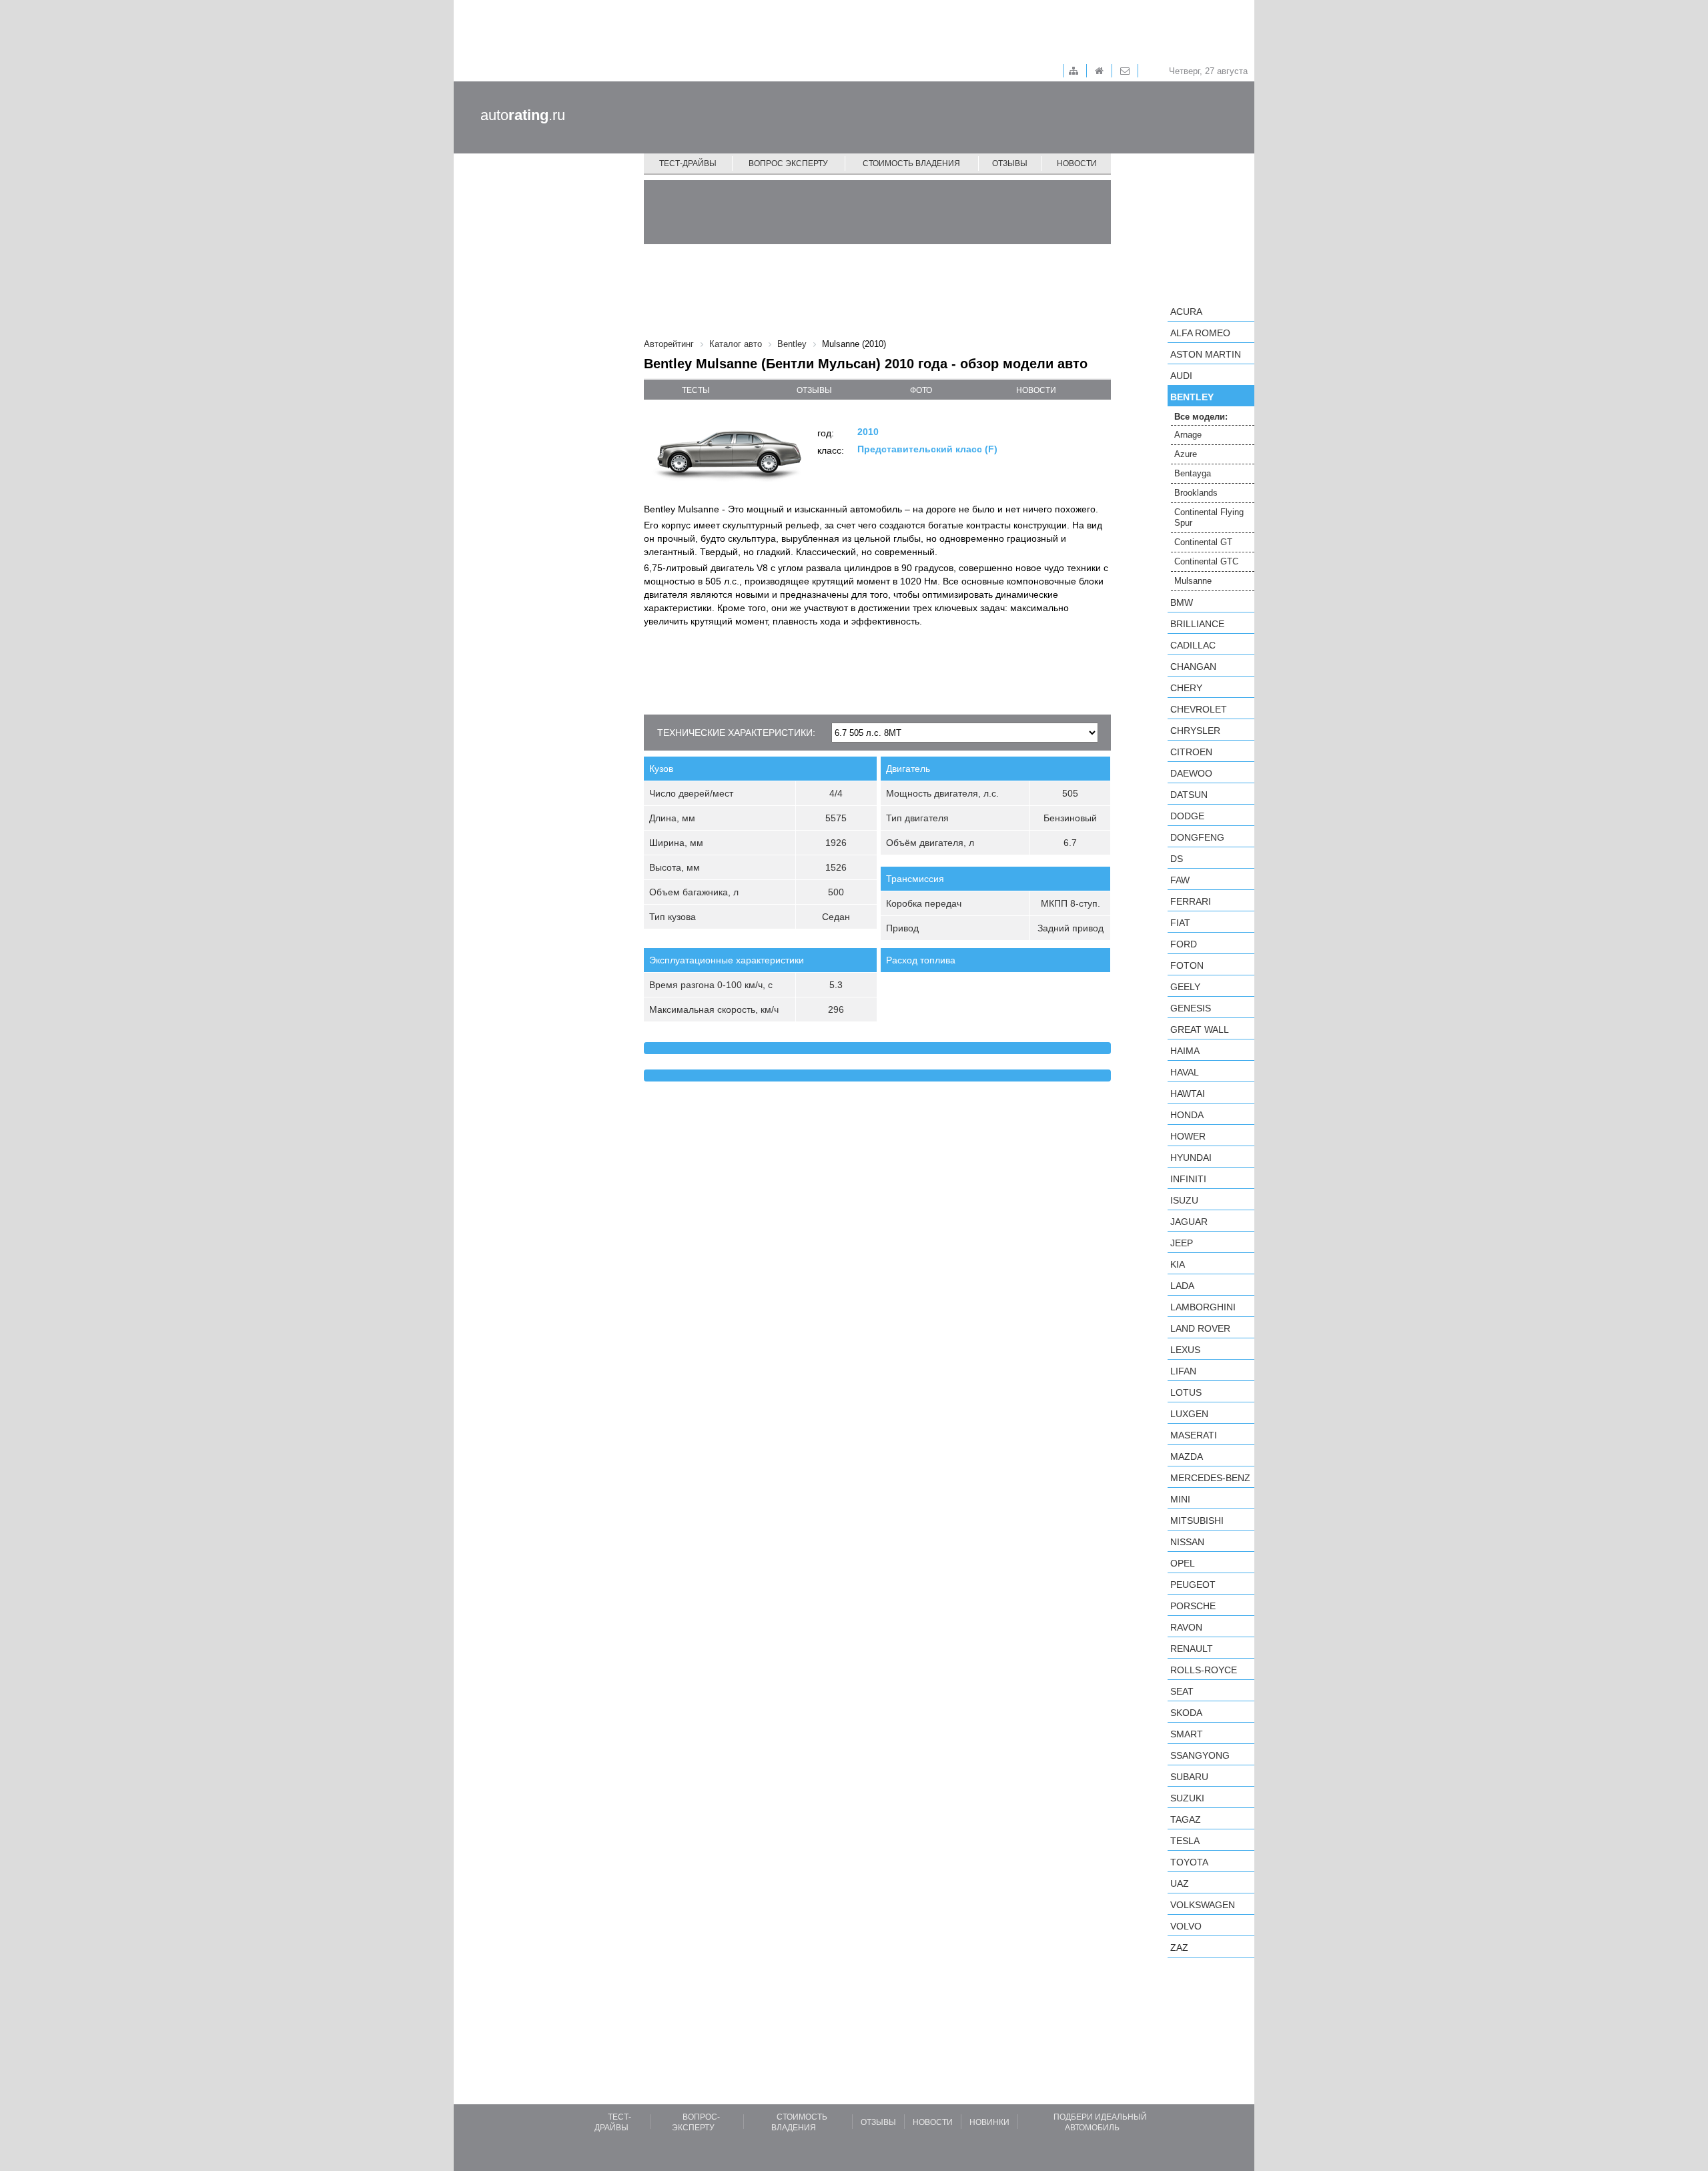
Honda (1187, 1115)
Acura (1186, 312)
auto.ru (523, 115)
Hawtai (1188, 1094)
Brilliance (1197, 624)
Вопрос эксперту (788, 163)
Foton (1187, 965)
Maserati (1194, 1435)
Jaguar (1189, 1222)
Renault (1192, 1649)
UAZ (1180, 1883)
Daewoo (1191, 773)
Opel (1183, 1563)
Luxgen (1189, 1414)
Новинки (989, 2122)
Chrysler (1195, 731)
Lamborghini (1203, 1307)
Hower (1188, 1136)
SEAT (1182, 1691)
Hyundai (1191, 1158)
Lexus (1185, 1350)
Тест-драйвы (688, 163)
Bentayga (1193, 473)
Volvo (1186, 1926)
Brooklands (1196, 493)
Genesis (1191, 1008)
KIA (1178, 1264)
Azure (1186, 454)
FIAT (1180, 923)
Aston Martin (1206, 354)
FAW (1180, 880)
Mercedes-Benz (1210, 1478)
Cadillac (1193, 645)
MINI (1180, 1499)
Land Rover (1200, 1328)
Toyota (1189, 1862)
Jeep (1182, 1243)
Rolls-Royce (1204, 1670)
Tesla (1185, 1841)
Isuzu (1184, 1200)
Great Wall (1200, 1029)
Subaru (1189, 1777)
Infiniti (1188, 1179)
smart (1187, 1734)
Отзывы (1010, 163)
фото (921, 390)
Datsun (1189, 795)
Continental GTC (1206, 561)
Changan (1193, 667)
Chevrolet (1199, 709)
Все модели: (1201, 417)
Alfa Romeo (1200, 333)
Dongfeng (1197, 837)
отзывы (814, 390)
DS (1177, 859)
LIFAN (1183, 1371)
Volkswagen (1203, 1905)
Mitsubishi (1197, 1521)
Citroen (1191, 752)
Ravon (1186, 1627)
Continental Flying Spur (1209, 517)
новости (1036, 390)
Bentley (1192, 397)
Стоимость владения (911, 163)
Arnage (1188, 435)
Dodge (1187, 816)
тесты (696, 390)
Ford (1184, 944)
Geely (1185, 987)
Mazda (1187, 1456)
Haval (1185, 1072)
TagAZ (1186, 1819)
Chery (1186, 688)
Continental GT (1203, 542)
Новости (1077, 163)
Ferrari (1191, 901)
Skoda (1186, 1713)
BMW (1182, 602)
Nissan (1187, 1542)
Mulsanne (1193, 581)
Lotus (1186, 1392)
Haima (1185, 1051)
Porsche (1193, 1606)
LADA (1182, 1286)
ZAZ (1179, 1947)
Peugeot (1193, 1585)
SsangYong (1200, 1755)
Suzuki (1187, 1798)
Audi (1181, 376)
